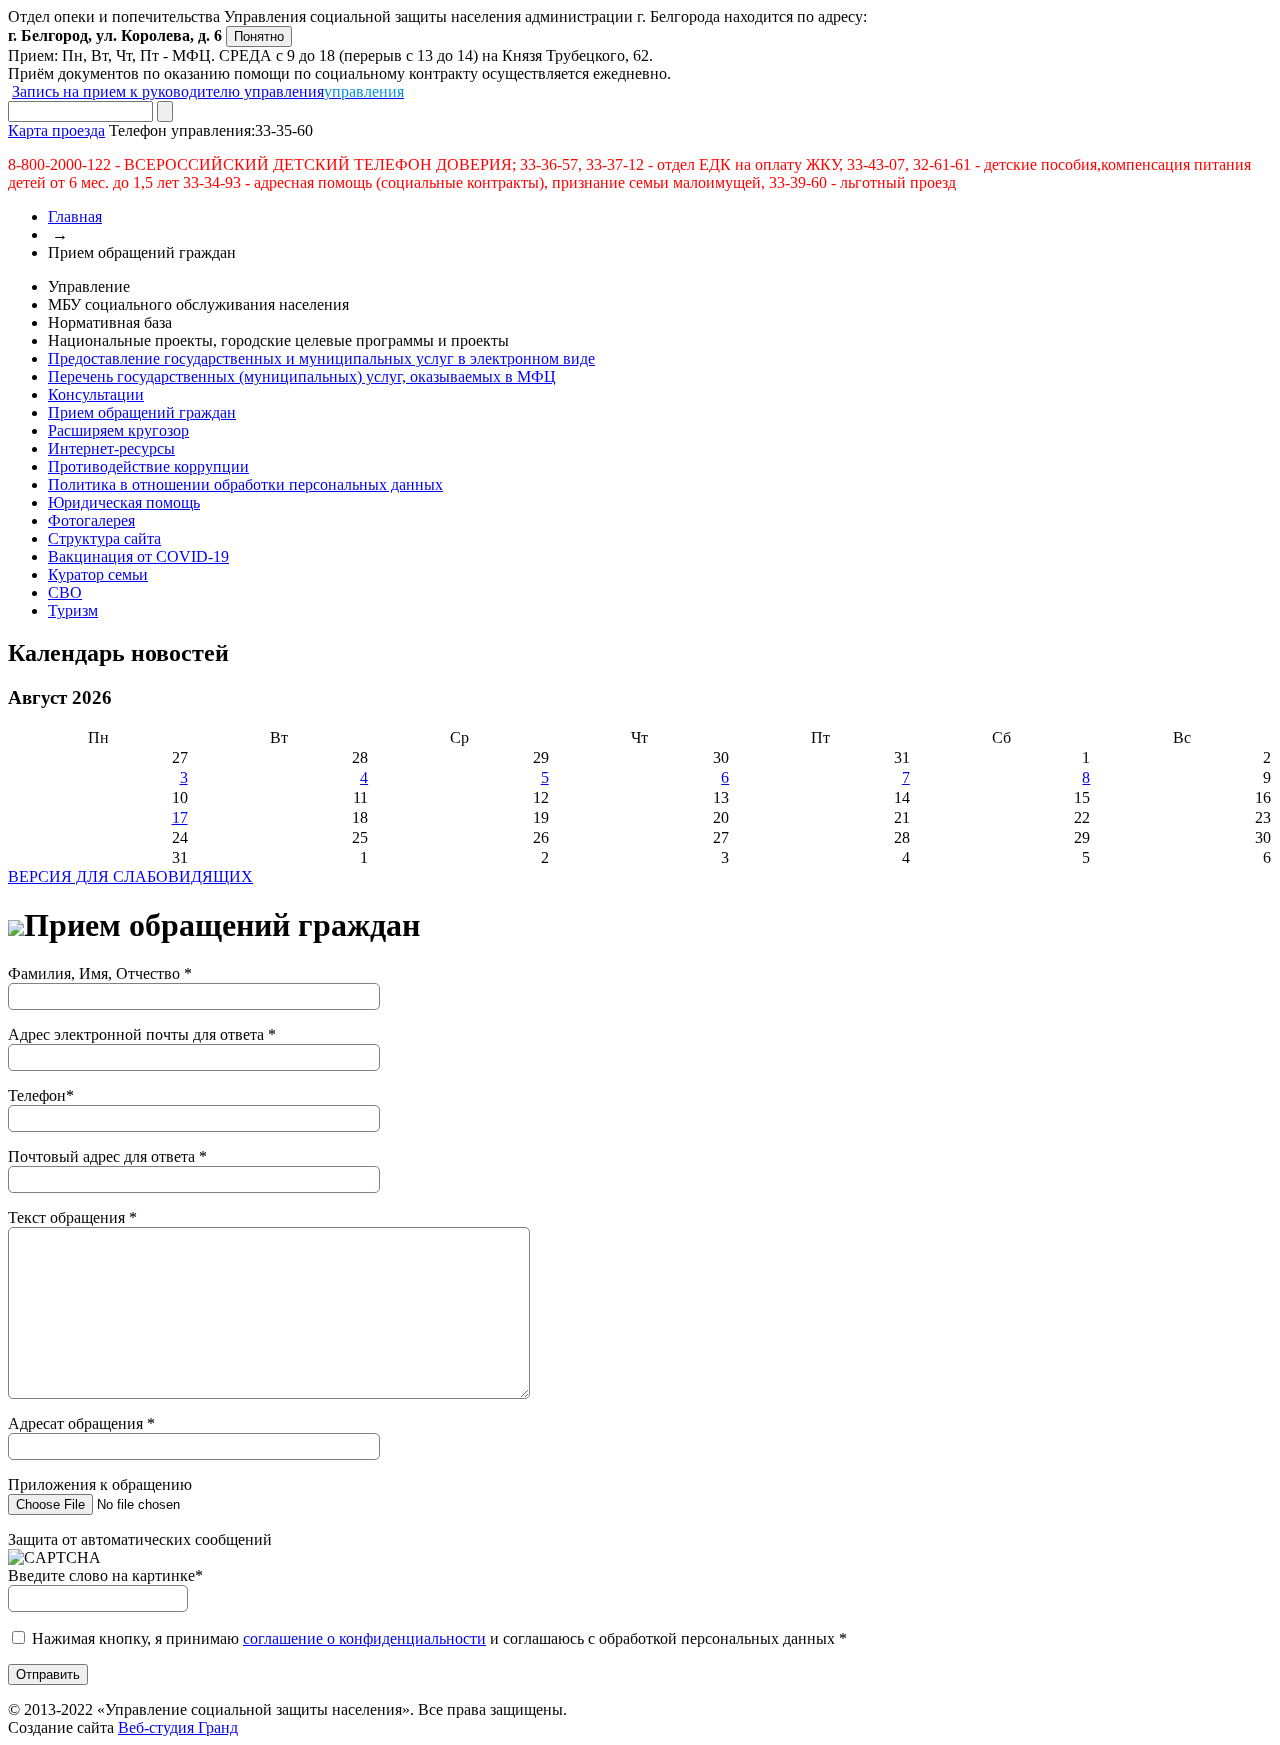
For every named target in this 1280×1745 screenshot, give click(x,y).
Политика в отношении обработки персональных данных (245, 484)
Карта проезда (56, 130)
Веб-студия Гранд (178, 1727)
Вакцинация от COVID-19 (138, 556)
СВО (65, 592)
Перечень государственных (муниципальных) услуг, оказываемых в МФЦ (302, 376)
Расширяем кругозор (118, 430)
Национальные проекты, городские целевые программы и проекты (278, 340)
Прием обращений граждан (142, 412)
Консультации (96, 394)
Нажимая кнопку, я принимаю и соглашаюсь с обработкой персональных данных (439, 1638)
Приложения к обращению (100, 1484)
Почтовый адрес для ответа (107, 1156)
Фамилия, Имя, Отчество (100, 973)
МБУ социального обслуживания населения (198, 304)
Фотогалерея (91, 520)
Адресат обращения (81, 1423)
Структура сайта (104, 538)
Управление (89, 286)
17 (180, 817)
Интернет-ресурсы (111, 448)
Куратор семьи (98, 574)
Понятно (259, 36)
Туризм (73, 610)
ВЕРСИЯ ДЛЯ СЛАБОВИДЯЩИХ (130, 876)
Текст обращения (72, 1217)
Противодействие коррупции (148, 466)
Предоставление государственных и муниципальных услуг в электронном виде (321, 358)
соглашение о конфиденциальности (364, 1638)
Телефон (41, 1095)
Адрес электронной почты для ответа (142, 1034)
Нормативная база (110, 322)
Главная (75, 216)
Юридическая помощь (124, 502)
